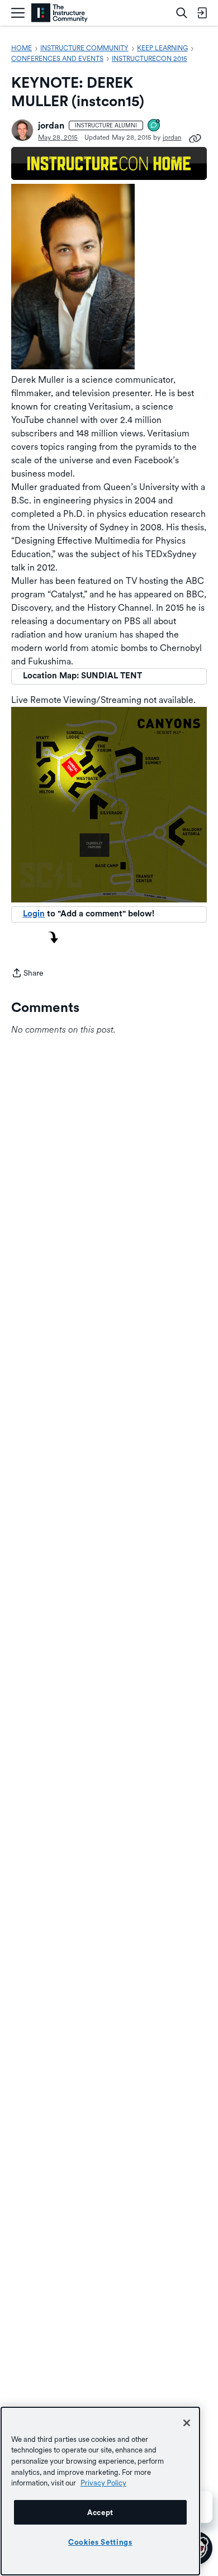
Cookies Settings (100, 2542)
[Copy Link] (195, 137)
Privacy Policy (103, 2483)
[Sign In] (202, 13)
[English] (60, 13)
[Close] (187, 2423)
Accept (100, 2512)
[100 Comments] (154, 126)
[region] (100, 2491)
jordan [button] (51, 125)
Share (27, 974)
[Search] (182, 13)
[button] (22, 130)
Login (34, 914)
